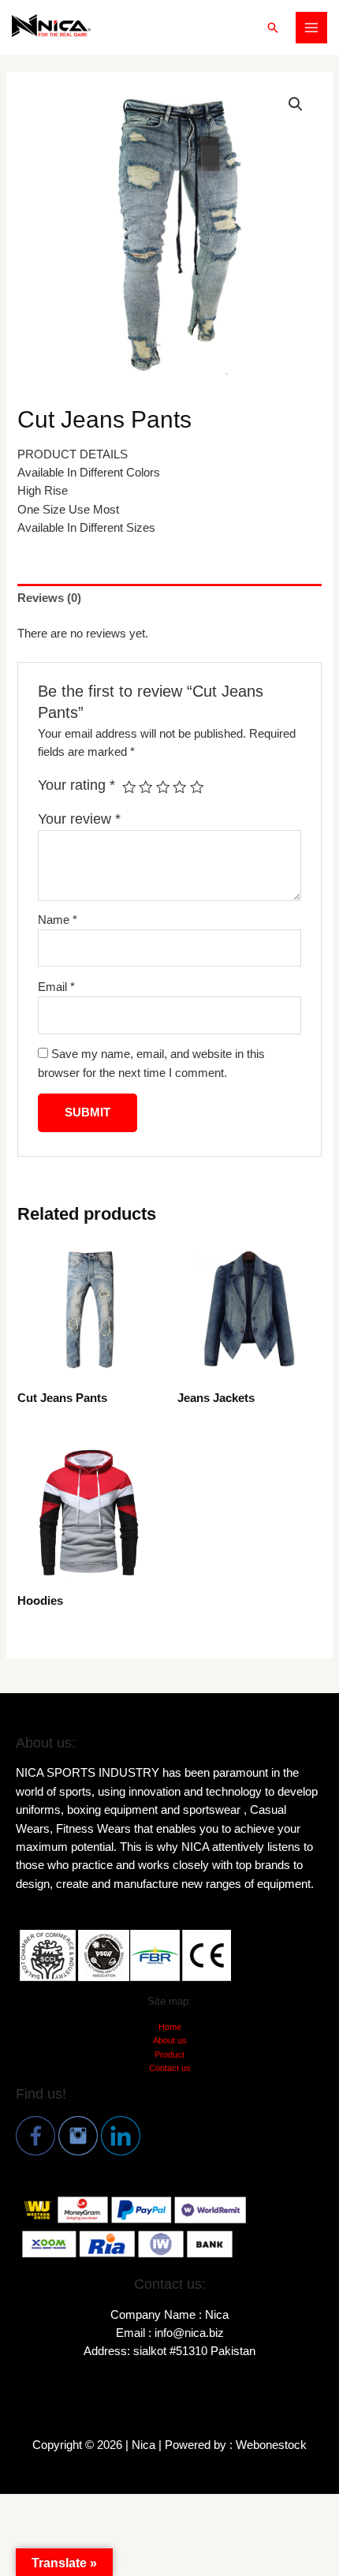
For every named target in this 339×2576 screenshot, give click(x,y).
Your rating (76, 785)
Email (56, 987)
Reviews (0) (49, 598)
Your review (79, 819)
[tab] (169, 599)
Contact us (170, 2068)
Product (169, 2054)
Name (58, 920)
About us (170, 2040)
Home (170, 2027)
